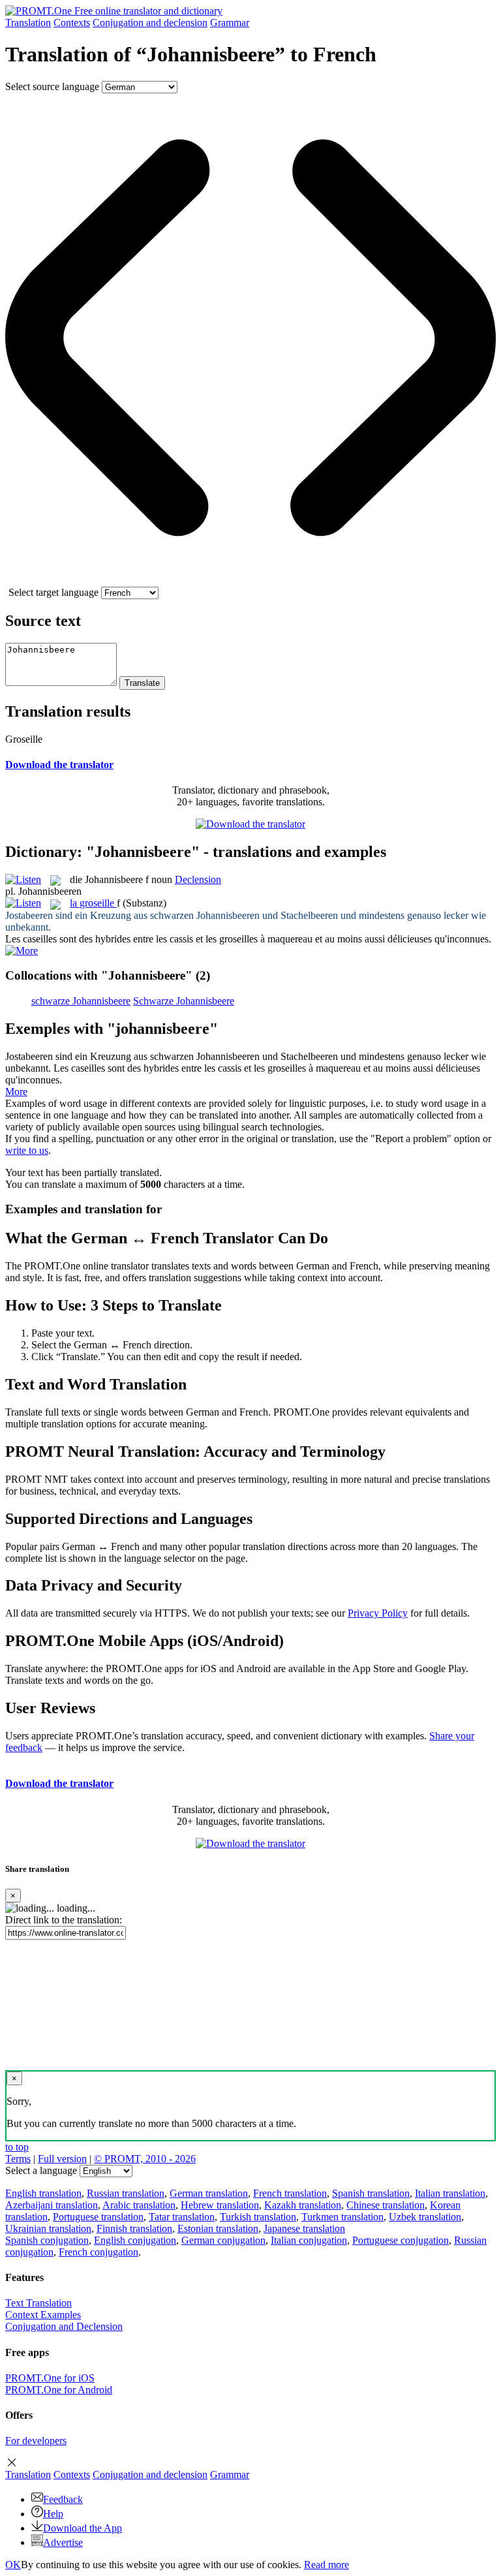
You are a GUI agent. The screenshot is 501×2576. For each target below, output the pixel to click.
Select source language (52, 86)
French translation (290, 2193)
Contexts (72, 23)
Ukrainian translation (48, 2228)
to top (17, 2147)
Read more (326, 2565)
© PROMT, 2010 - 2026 (145, 2159)
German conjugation (223, 2240)
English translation (43, 2193)
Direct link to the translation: (64, 1920)
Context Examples (43, 2315)
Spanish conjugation (47, 2240)
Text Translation (38, 2303)
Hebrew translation (220, 2205)
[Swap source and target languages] (250, 581)
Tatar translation (182, 2217)
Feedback (63, 2499)
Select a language (41, 2170)
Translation (28, 23)
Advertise (63, 2542)
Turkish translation (258, 2217)
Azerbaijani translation (52, 2205)
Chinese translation (386, 2205)
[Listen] (23, 879)
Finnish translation (134, 2228)
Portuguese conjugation (401, 2240)
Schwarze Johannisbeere (184, 1001)
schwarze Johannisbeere (81, 1001)
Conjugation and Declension (64, 2326)
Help (53, 2514)
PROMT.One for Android (59, 2390)
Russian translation (126, 2193)
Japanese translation (304, 2228)
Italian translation (450, 2193)
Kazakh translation (303, 2205)
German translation (209, 2193)
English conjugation (135, 2240)
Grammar (230, 23)
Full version (62, 2159)
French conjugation (99, 2252)
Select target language (53, 592)
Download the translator (59, 765)
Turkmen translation (342, 2217)
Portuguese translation (98, 2217)
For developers (36, 2441)
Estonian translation (218, 2228)
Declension (198, 879)
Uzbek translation (425, 2217)
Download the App (83, 2528)
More (16, 1092)
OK (13, 2565)
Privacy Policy (378, 1613)
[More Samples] (22, 951)
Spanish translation (371, 2193)
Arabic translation (139, 2205)
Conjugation (150, 23)
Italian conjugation (309, 2240)
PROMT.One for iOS (50, 2378)
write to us (27, 1150)
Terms (18, 2159)
